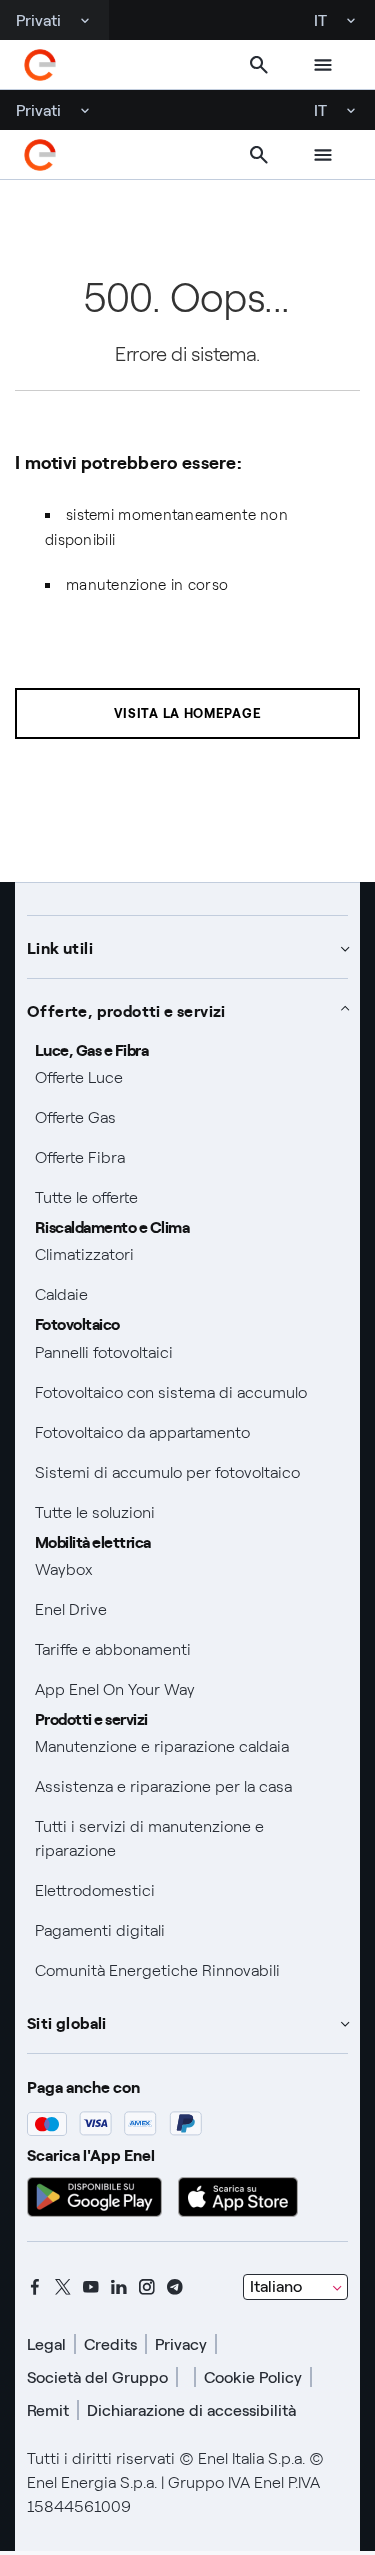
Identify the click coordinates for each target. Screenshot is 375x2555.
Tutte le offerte (86, 1197)
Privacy (181, 2344)
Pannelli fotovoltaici (104, 1352)
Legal (46, 2344)
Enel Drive (71, 1609)
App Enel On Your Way (115, 1689)
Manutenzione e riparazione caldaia (162, 1746)
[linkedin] (119, 2287)
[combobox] (295, 2287)
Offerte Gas (75, 1117)
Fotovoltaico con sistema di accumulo (171, 1392)
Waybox (64, 1569)
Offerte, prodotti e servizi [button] (126, 1010)
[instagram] (147, 2287)
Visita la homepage (188, 713)
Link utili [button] (60, 947)
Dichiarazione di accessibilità (191, 2410)
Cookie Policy (253, 2377)
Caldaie (61, 1294)
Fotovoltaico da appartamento (142, 1432)
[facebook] (35, 2287)
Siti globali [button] (67, 2022)
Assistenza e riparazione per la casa (163, 1786)
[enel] (40, 65)
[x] (63, 2287)
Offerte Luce (79, 1077)
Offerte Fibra (80, 1157)
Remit (48, 2410)
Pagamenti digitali (100, 1930)
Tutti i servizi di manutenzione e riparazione (149, 1838)
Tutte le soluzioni (95, 1512)
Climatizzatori (84, 1254)
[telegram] (175, 2287)
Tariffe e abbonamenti (113, 1649)
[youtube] (91, 2287)
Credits (110, 2344)
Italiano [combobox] (276, 2286)
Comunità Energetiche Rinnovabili (157, 1970)
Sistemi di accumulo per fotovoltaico (167, 1472)
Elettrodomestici (95, 1890)
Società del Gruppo (97, 2377)
